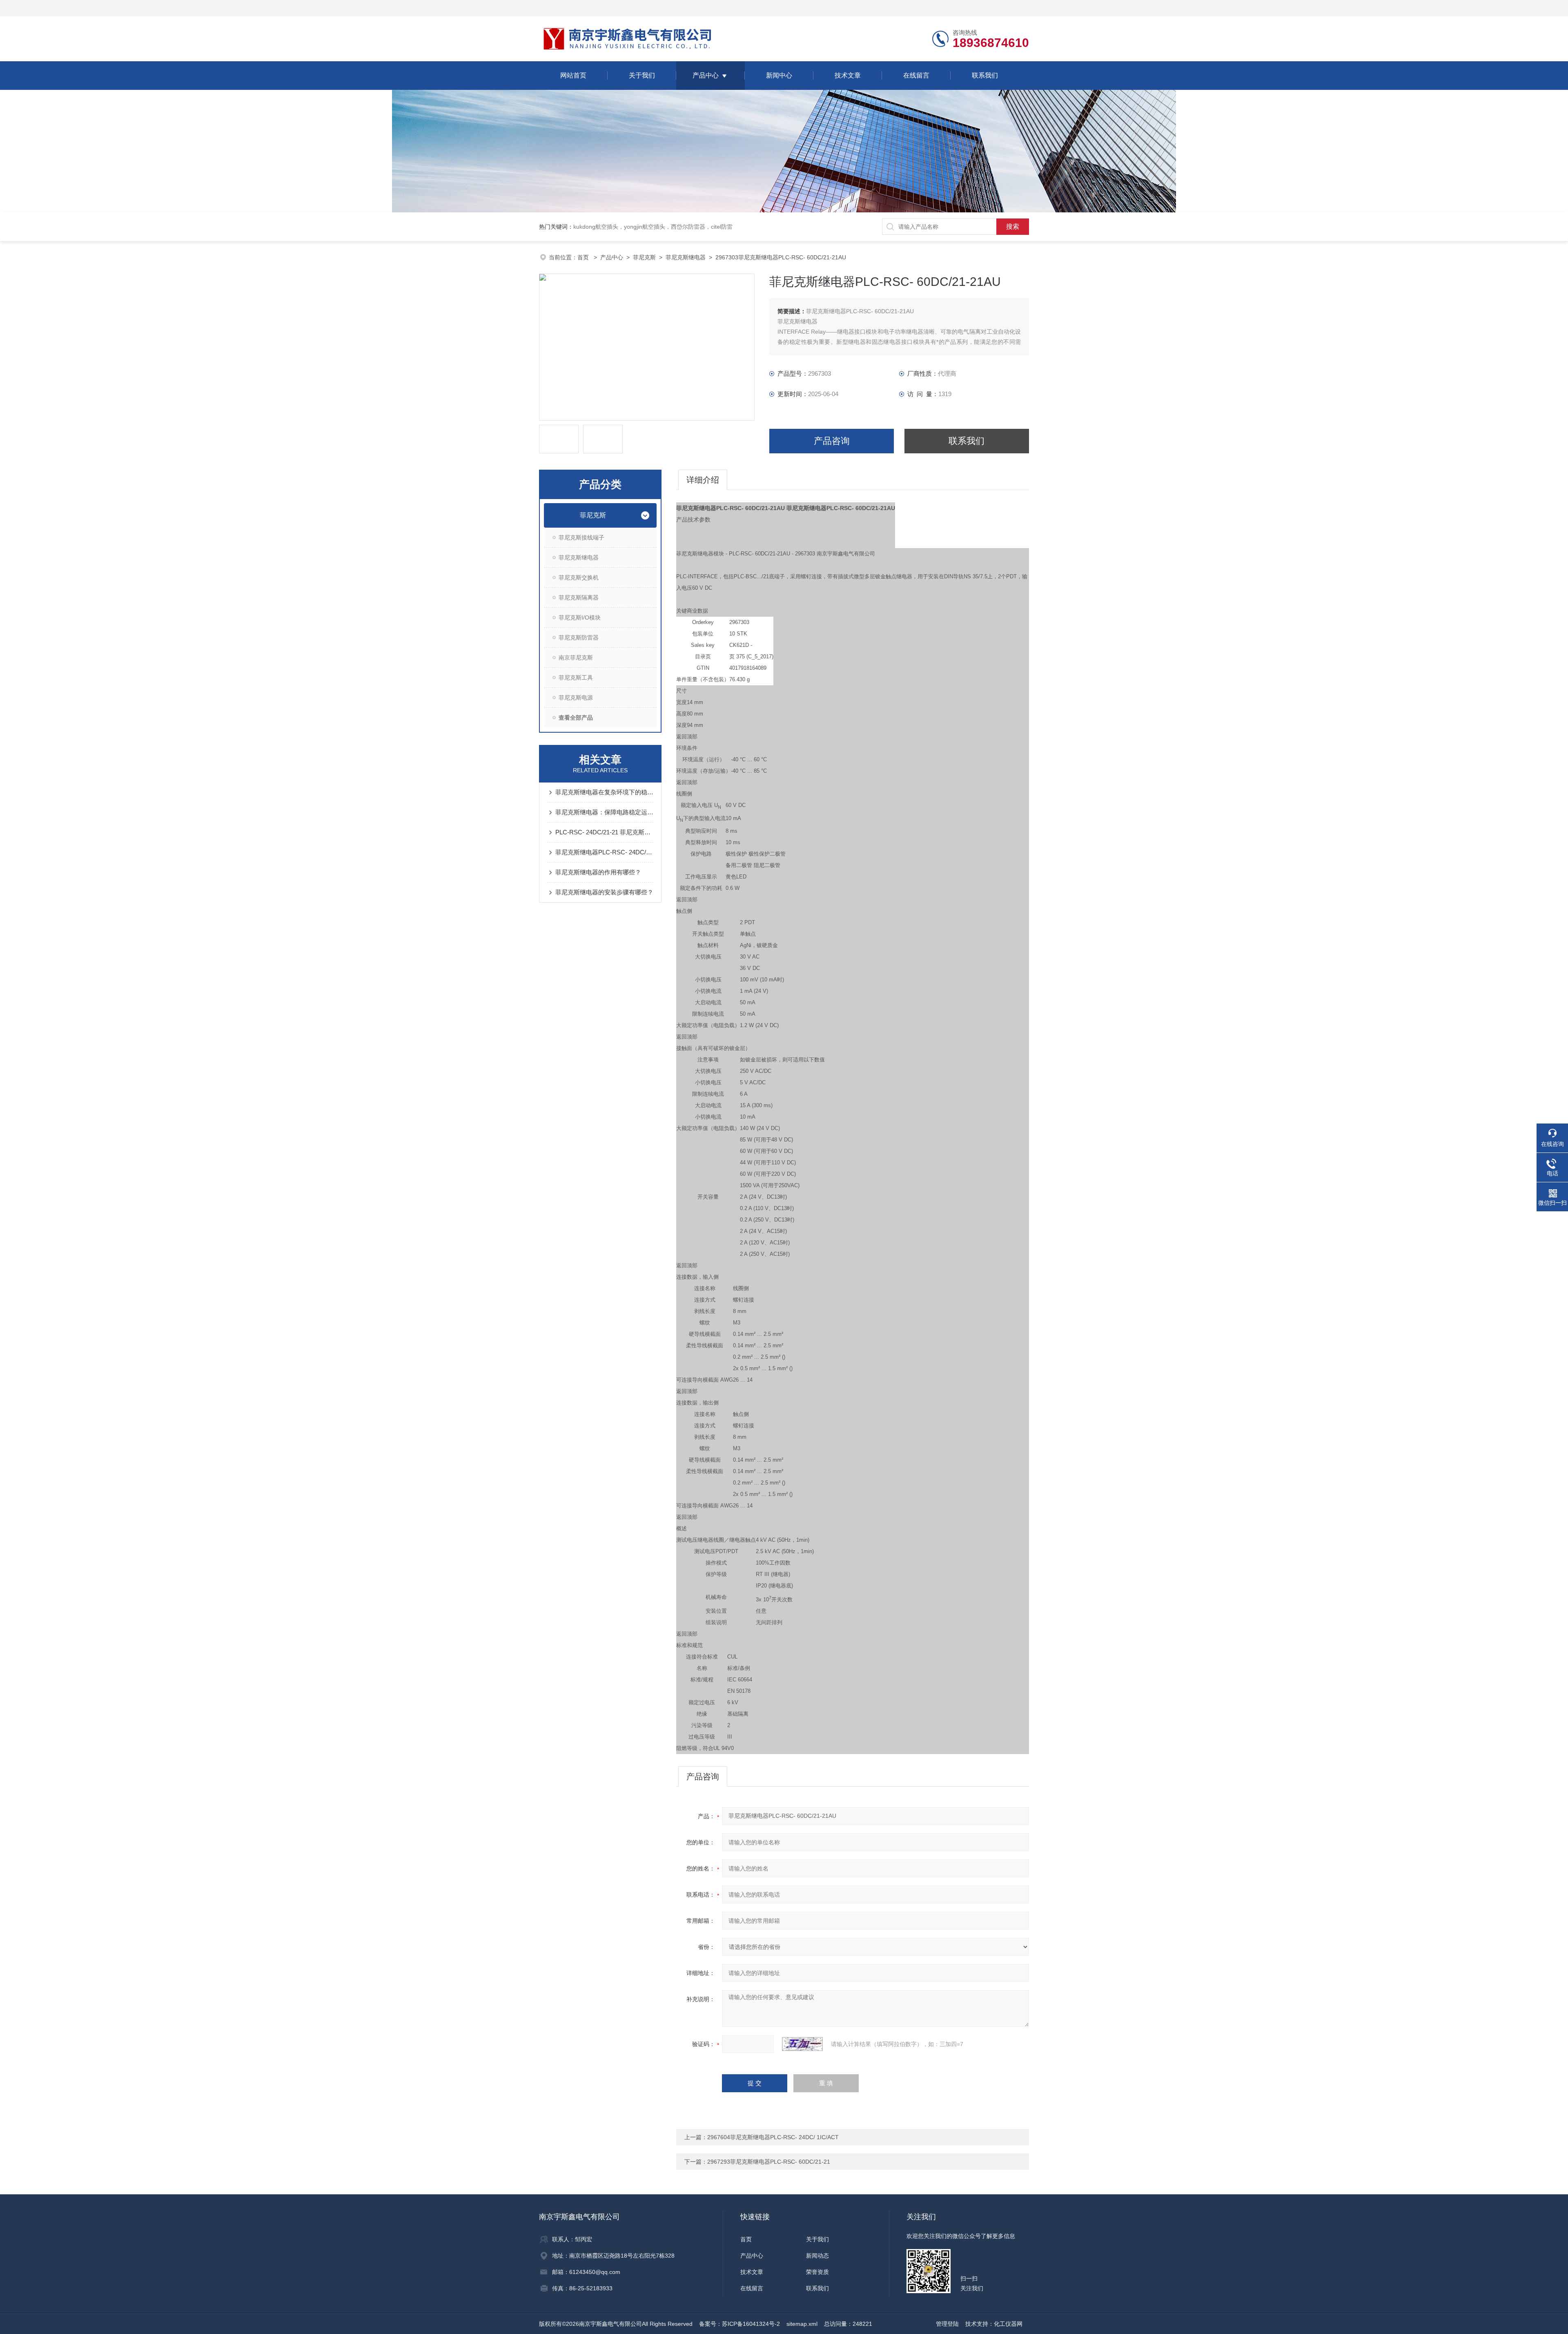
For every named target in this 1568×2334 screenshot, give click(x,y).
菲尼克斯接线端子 (581, 537)
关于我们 (642, 75)
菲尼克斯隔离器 (579, 597)
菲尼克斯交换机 (579, 577)
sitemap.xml (802, 2324)
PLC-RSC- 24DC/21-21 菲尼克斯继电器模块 (604, 832)
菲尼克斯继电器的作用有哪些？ (598, 872)
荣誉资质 (817, 2272)
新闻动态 (817, 2256)
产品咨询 (832, 441)
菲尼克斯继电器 (686, 257)
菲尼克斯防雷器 (579, 638)
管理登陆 (947, 2324)
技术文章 (848, 75)
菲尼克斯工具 (576, 678)
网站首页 (573, 75)
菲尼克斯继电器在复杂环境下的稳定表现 (604, 792)
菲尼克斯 (644, 257)
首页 (584, 257)
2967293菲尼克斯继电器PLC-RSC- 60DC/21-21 (769, 2162)
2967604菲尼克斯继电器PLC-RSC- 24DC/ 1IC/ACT (773, 2137)
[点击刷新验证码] (802, 2044)
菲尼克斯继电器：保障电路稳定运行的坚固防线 (604, 812)
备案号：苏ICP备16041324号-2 (739, 2324)
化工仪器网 (1008, 2324)
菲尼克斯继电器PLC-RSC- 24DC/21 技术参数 (604, 852)
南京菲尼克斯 (576, 658)
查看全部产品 (576, 718)
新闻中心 (779, 75)
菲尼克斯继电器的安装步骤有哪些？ (604, 892)
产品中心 (706, 75)
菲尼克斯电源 (576, 698)
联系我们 (985, 75)
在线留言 (916, 75)
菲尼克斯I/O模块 (580, 617)
